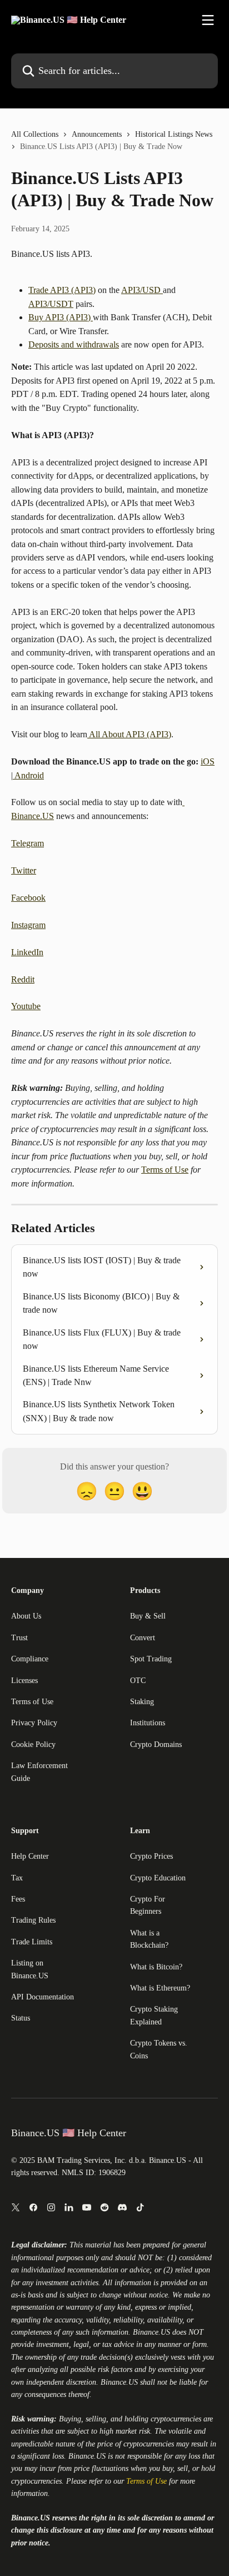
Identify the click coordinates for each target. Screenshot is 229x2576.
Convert (143, 1638)
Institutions (148, 1723)
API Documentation (43, 1997)
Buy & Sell (148, 1616)
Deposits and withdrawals (74, 344)
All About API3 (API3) (129, 734)
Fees (18, 1899)
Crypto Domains (156, 1744)
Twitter (24, 870)
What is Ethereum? (160, 1988)
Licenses (24, 1681)
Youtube (26, 1006)
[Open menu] (208, 20)
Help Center (30, 1856)
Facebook (28, 898)
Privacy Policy (34, 1723)
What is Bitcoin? (156, 1967)
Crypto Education (158, 1878)
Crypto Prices (151, 1856)
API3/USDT (51, 304)
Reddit (23, 979)
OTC (138, 1681)
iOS (208, 761)
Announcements (97, 134)
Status (21, 2018)
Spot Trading (151, 1659)
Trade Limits (32, 1942)
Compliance (30, 1659)
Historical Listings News (174, 134)
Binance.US (151, 2332)
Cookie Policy (33, 1744)
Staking (142, 1702)
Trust (19, 1638)
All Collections (35, 134)
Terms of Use (165, 1170)
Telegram (28, 843)
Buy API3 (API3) (61, 317)
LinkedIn (27, 952)
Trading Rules (33, 1920)
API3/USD (142, 290)
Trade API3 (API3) (62, 290)
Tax (17, 1878)
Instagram (28, 925)
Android (28, 775)
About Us (26, 1616)
